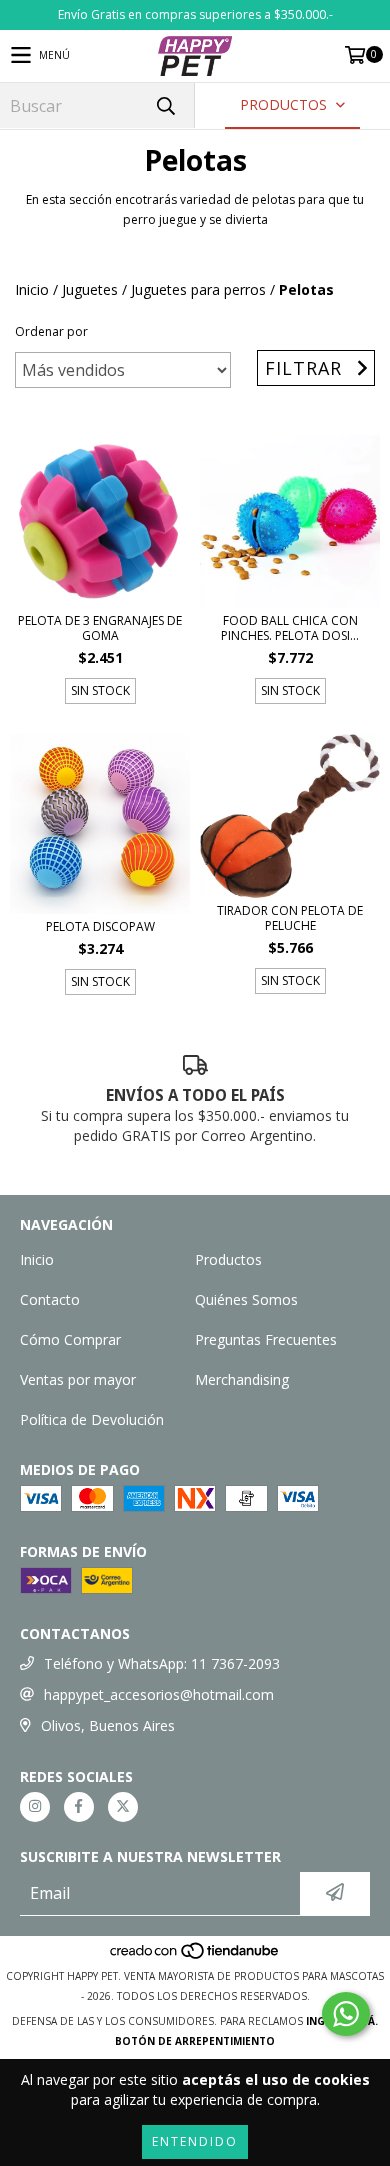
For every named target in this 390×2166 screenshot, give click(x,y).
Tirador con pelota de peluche (290, 918)
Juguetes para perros (198, 289)
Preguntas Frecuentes (266, 1339)
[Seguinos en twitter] (123, 1807)
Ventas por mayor (78, 1379)
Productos (228, 1259)
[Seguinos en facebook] (79, 1807)
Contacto (50, 1299)
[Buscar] (165, 105)
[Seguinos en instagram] (35, 1807)
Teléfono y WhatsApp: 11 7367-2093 (162, 1663)
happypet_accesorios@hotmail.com (159, 1694)
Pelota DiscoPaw (100, 926)
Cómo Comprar (70, 1339)
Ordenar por (51, 331)
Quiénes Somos (246, 1299)
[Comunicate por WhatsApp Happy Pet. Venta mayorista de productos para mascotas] (346, 2014)
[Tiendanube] (195, 1956)
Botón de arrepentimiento (195, 2041)
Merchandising (242, 1379)
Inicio (32, 289)
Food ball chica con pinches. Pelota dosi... (290, 628)
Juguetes (90, 289)
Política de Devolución (92, 1419)
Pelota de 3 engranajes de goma (100, 628)
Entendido (195, 2141)
